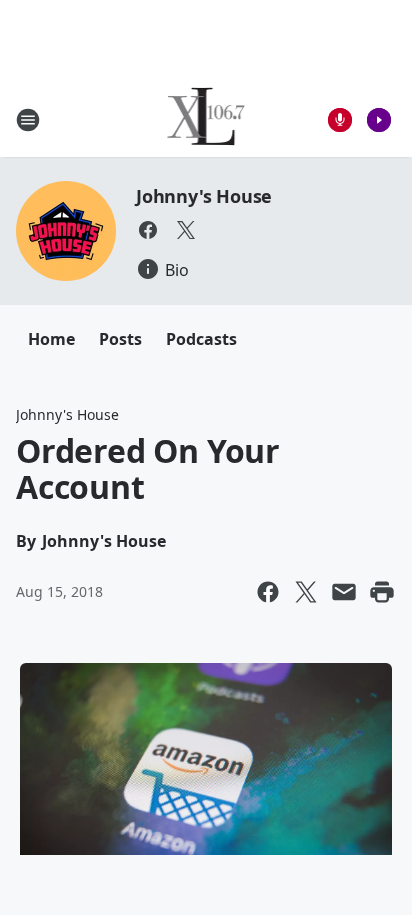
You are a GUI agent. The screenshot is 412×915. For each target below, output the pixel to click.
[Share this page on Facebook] (268, 592)
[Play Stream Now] (379, 120)
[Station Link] (206, 119)
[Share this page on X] (306, 592)
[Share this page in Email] (344, 592)
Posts (120, 339)
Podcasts (201, 339)
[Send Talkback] (340, 120)
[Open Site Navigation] (28, 120)
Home (51, 339)
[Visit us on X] (186, 230)
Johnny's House (204, 196)
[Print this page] (382, 592)
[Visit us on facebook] (148, 230)
